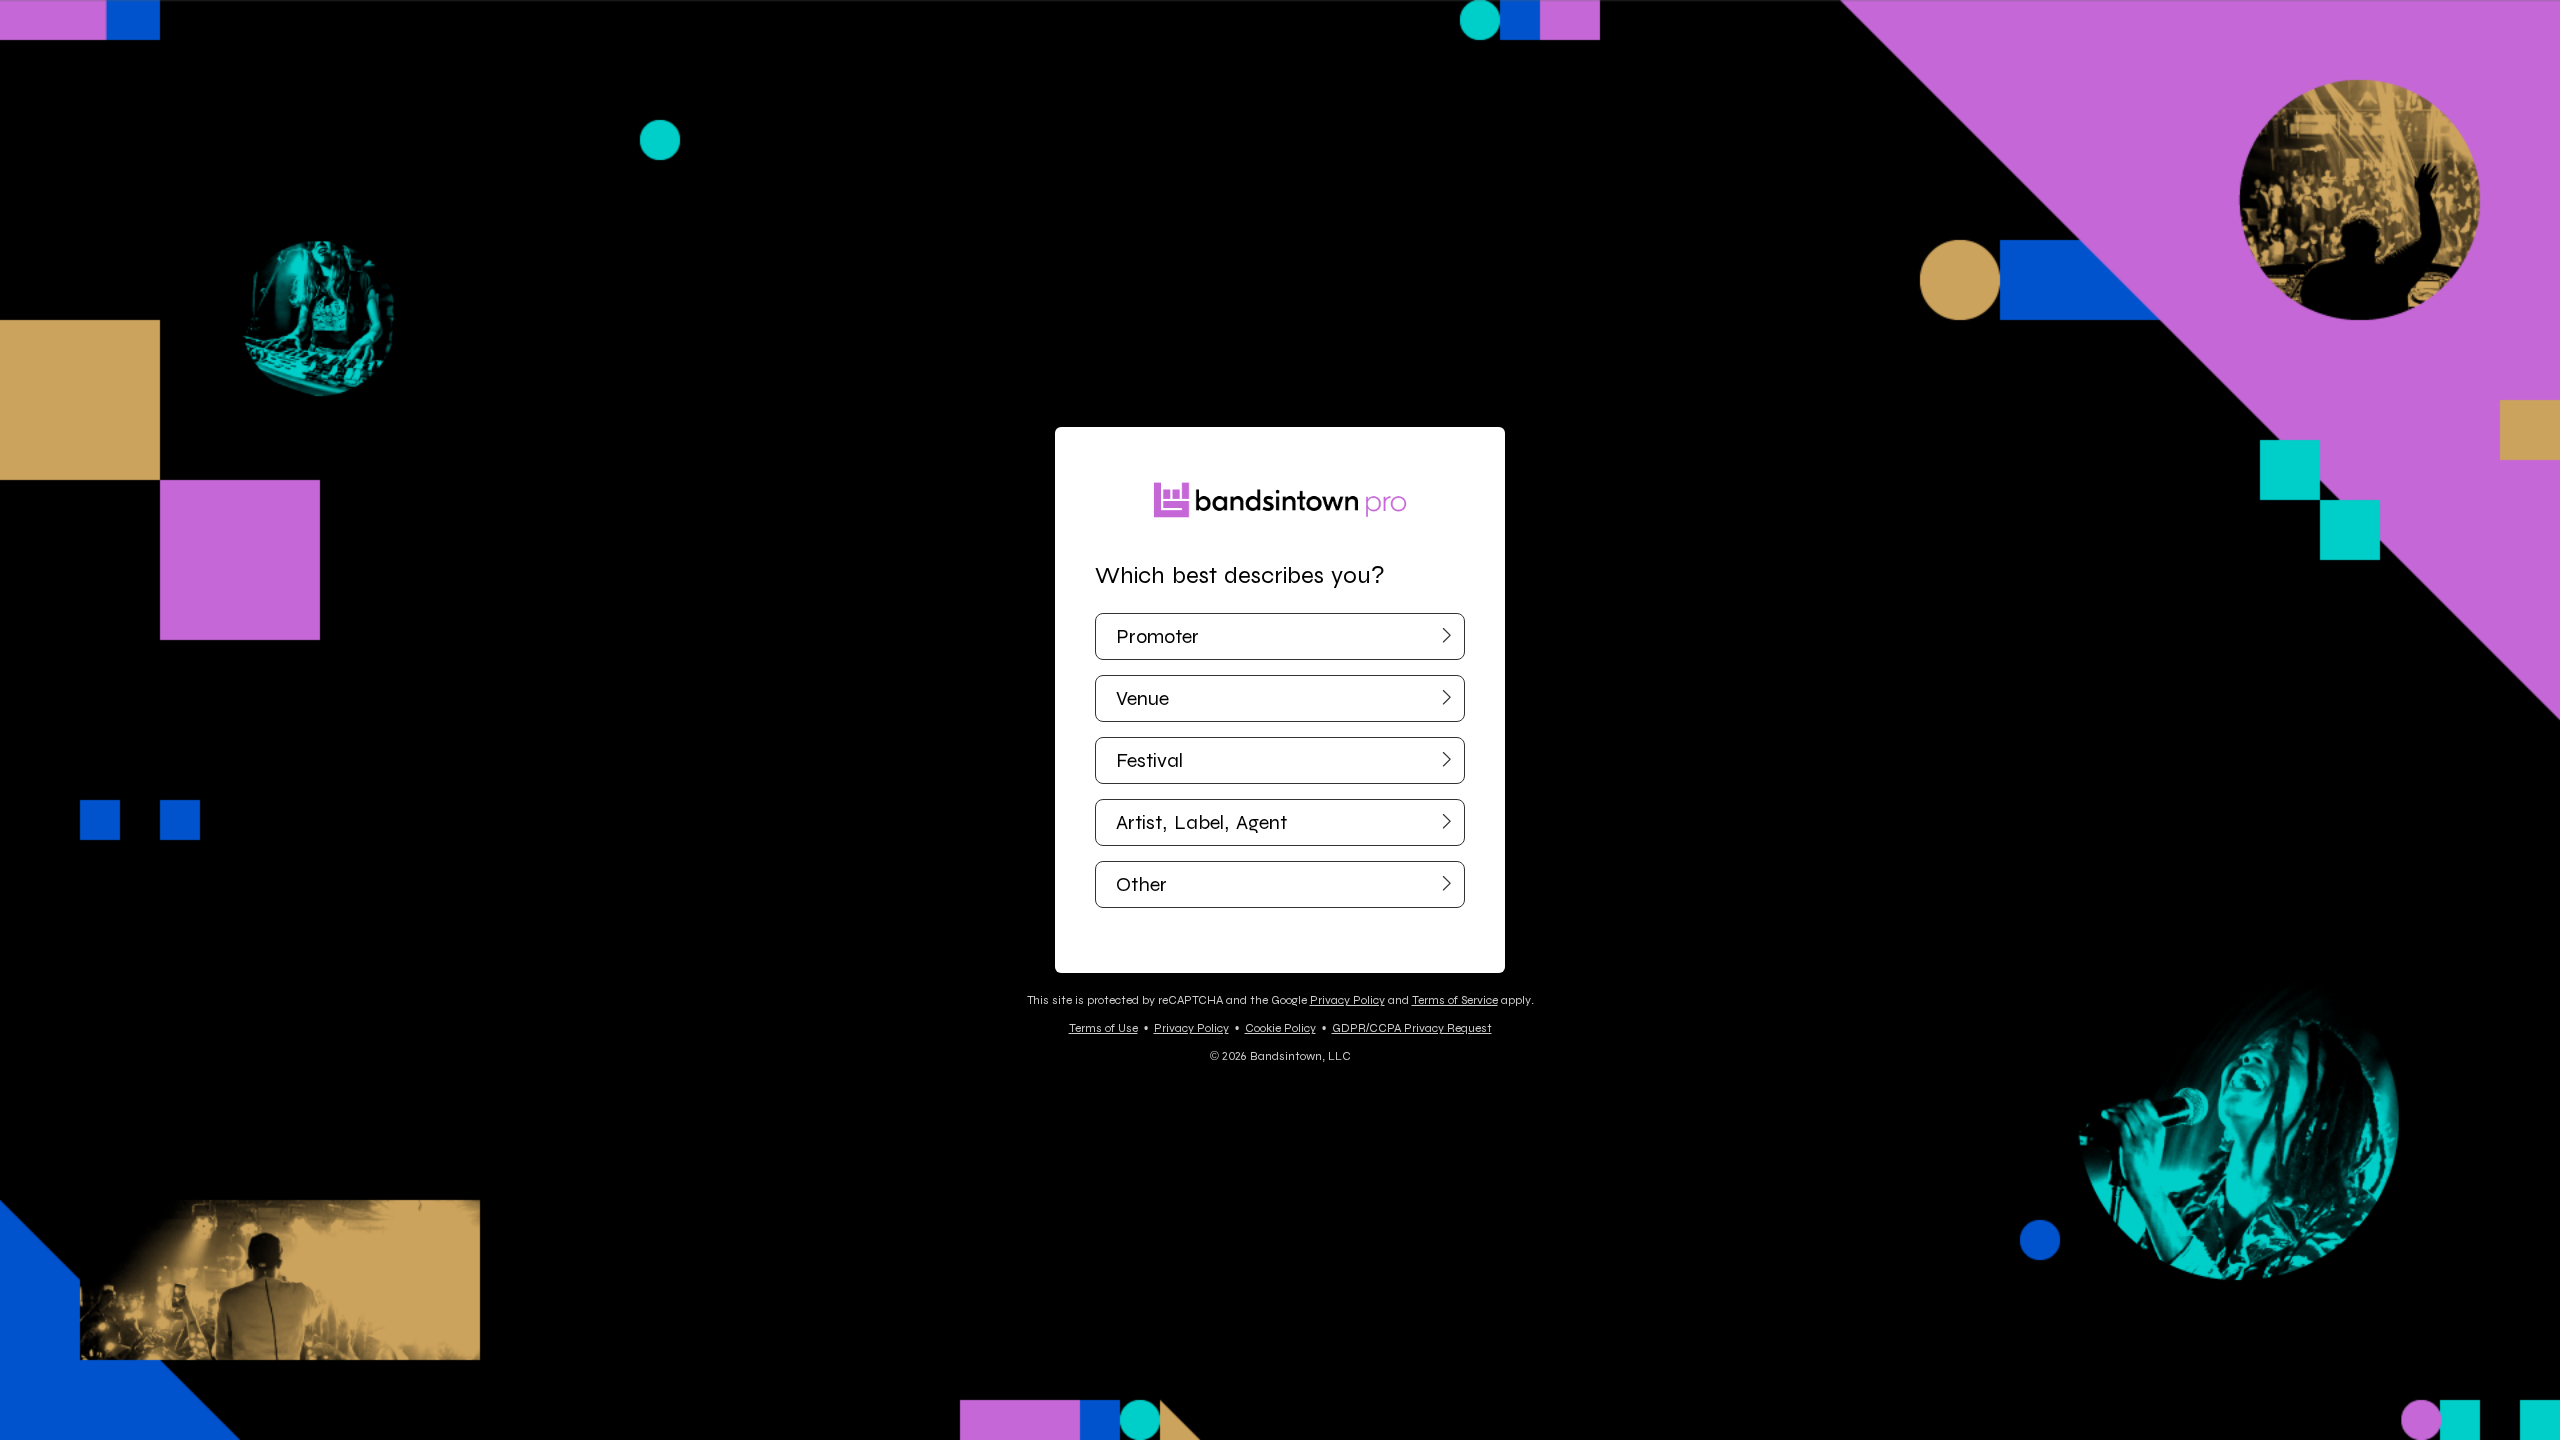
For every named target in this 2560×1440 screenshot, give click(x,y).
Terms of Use (1103, 1028)
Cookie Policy (1280, 1028)
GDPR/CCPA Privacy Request (1412, 1028)
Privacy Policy (1347, 1000)
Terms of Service (1455, 1000)
